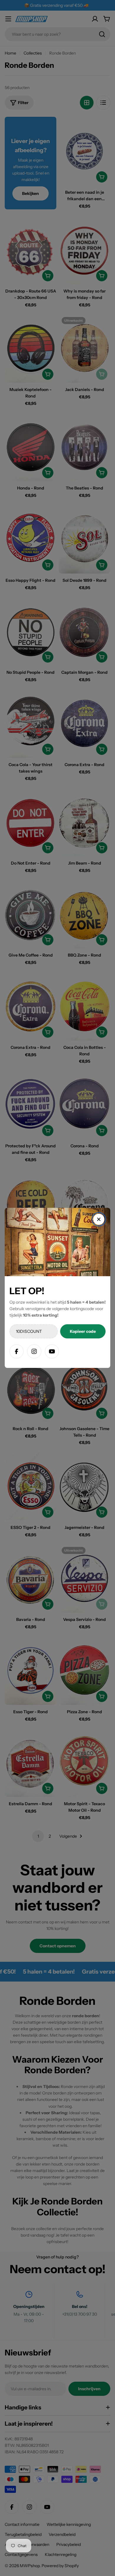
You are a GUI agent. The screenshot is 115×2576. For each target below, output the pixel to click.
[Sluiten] (99, 1219)
